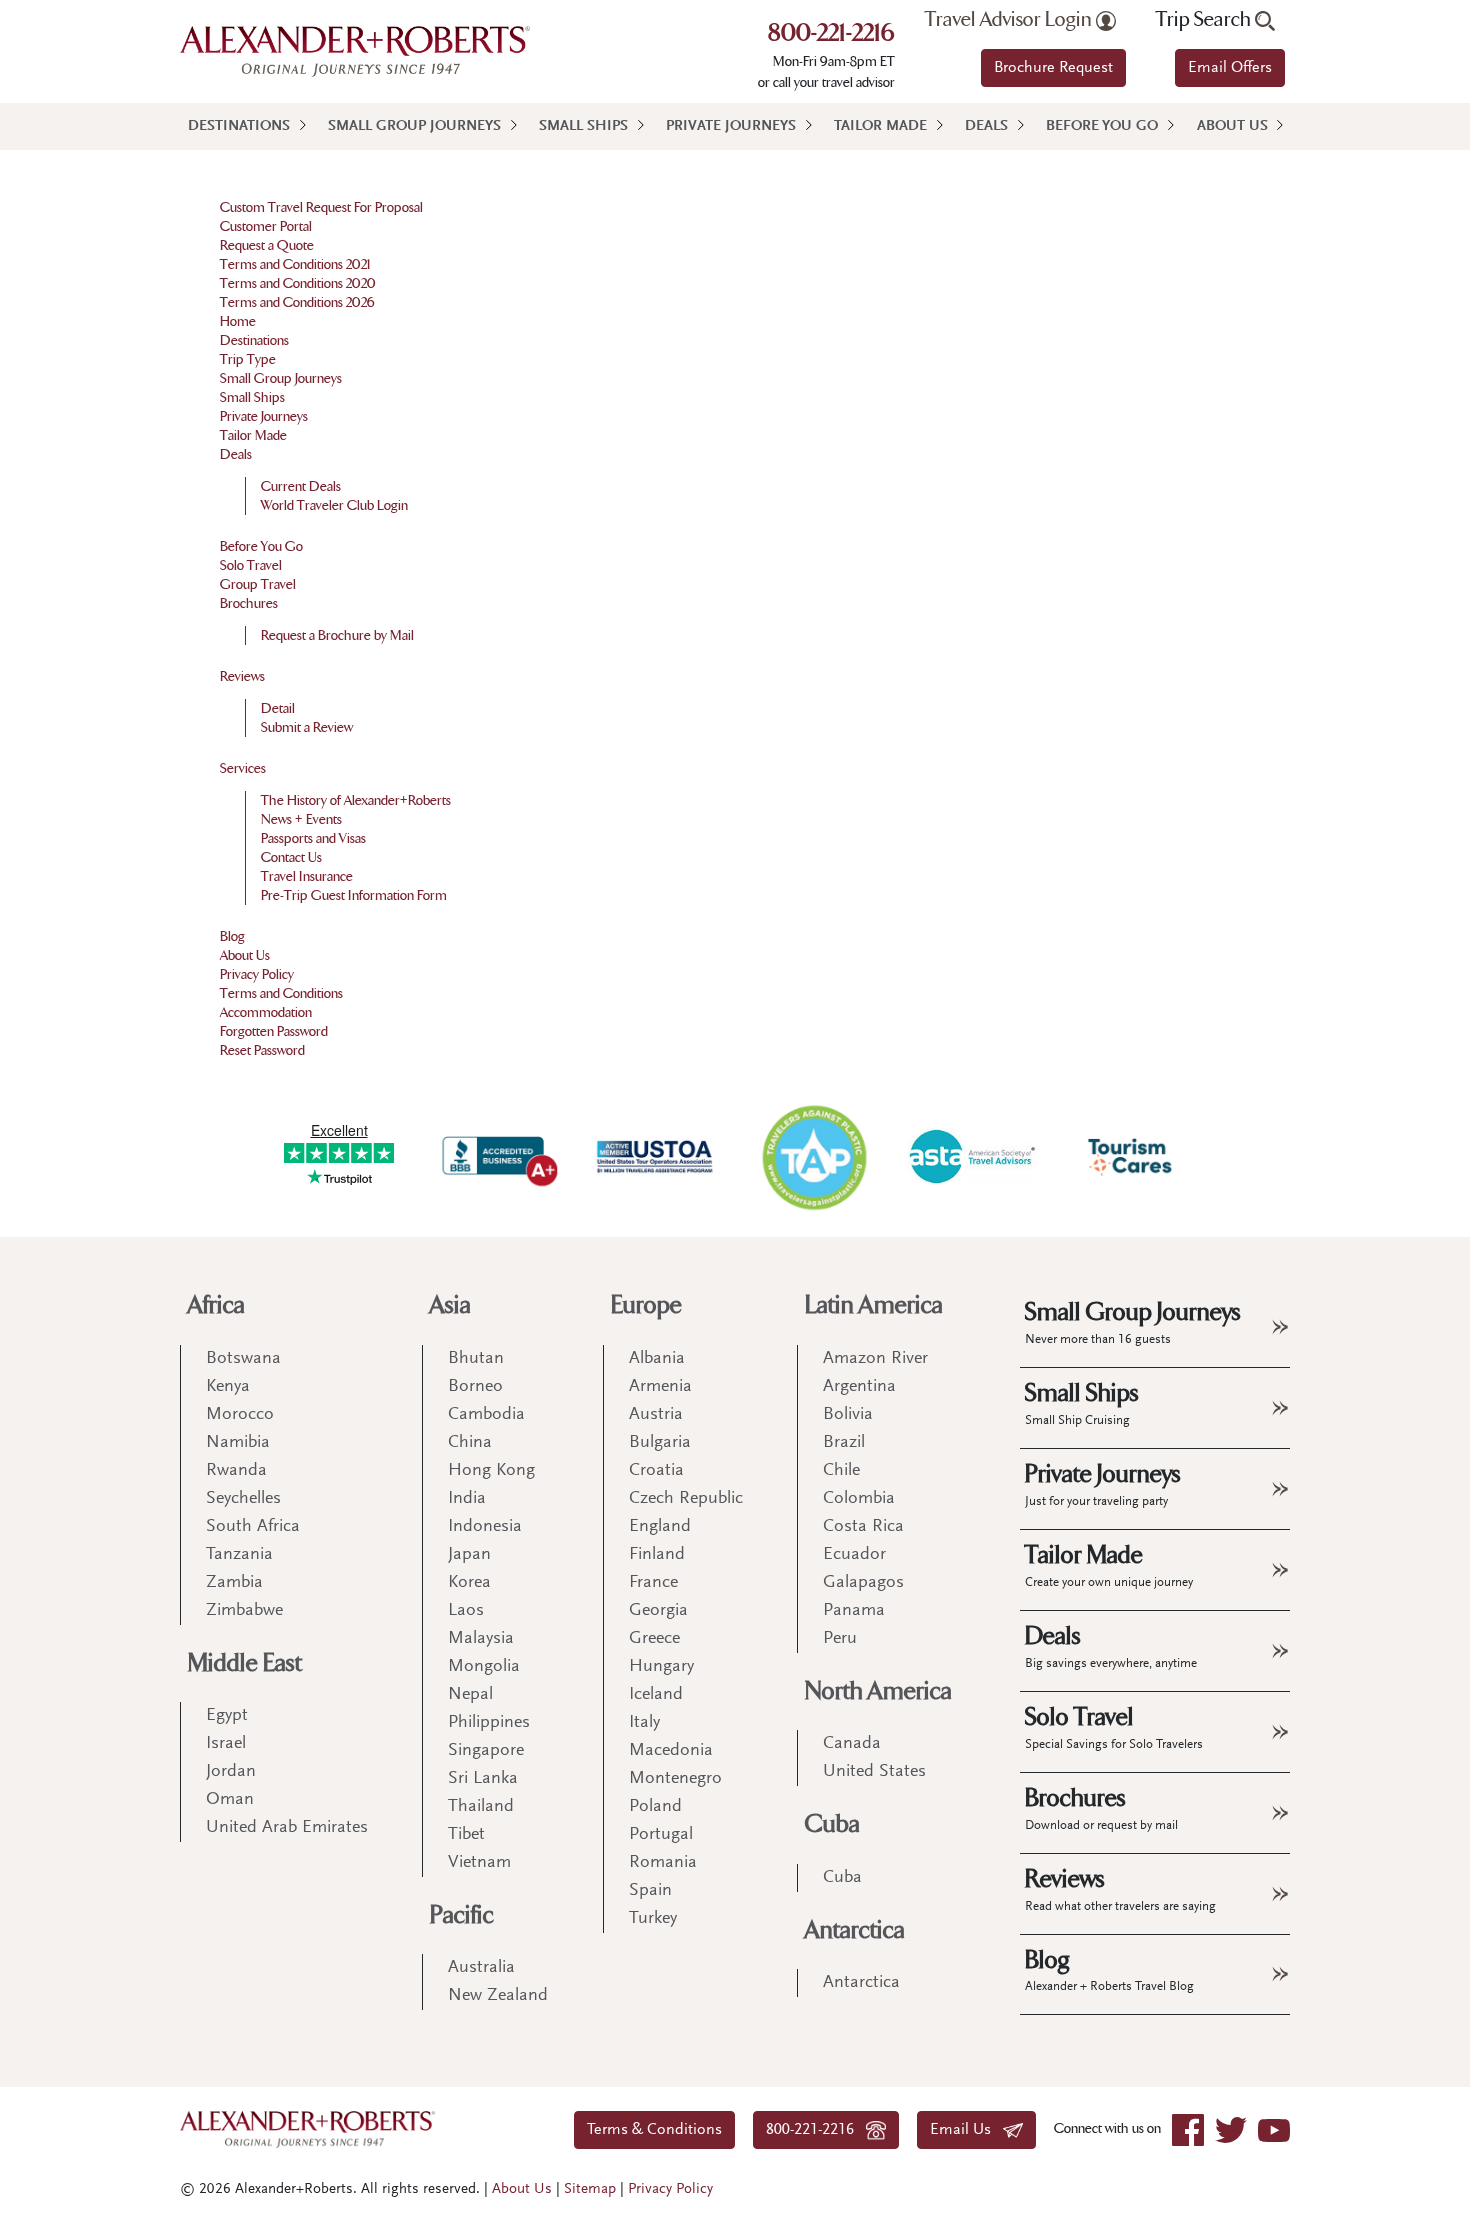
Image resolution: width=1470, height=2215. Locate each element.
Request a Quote (267, 245)
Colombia (859, 1499)
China (470, 1443)
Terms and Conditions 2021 (295, 264)
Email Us (966, 2130)
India (467, 1499)
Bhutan (476, 1359)
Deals (986, 126)
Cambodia (486, 1415)
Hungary (661, 1667)
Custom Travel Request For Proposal (321, 207)
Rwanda (236, 1471)
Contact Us (291, 857)
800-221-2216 (831, 35)
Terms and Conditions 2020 (298, 283)
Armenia (660, 1387)
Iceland (656, 1695)
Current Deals (301, 486)
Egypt (227, 1716)
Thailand (481, 1807)
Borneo (475, 1387)
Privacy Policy (257, 974)
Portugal (661, 1835)
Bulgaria (660, 1443)
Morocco (240, 1415)
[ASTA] (972, 1156)
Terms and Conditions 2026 (297, 302)
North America (878, 1691)
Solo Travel (251, 565)
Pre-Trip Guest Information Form (354, 895)
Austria (656, 1415)
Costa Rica (863, 1527)
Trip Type (248, 359)
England (660, 1527)
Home (238, 321)
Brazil (844, 1443)
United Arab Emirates (287, 1828)
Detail (278, 708)
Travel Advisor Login (1010, 20)
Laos (466, 1611)
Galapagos (863, 1583)
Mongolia (484, 1667)
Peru (840, 1639)
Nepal (470, 1695)
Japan (469, 1555)
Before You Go (1102, 126)
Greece (654, 1639)
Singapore (486, 1751)
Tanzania (239, 1555)
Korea (469, 1583)
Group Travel (258, 584)
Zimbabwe (244, 1611)
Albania (657, 1359)
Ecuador (854, 1555)
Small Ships (583, 126)
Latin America (874, 1305)
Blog (232, 936)
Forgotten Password (274, 1031)
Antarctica (855, 1930)
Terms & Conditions (654, 2130)
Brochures (249, 603)
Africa (216, 1305)
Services (243, 768)
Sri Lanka (483, 1779)
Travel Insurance (307, 876)
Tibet (466, 1835)
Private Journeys (731, 126)
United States (874, 1772)
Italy (644, 1723)
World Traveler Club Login (334, 505)
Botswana (243, 1359)
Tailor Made (880, 126)
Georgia (658, 1611)
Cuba (832, 1824)
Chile (841, 1471)
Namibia (238, 1443)
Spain (650, 1891)
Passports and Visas (313, 838)
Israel (226, 1744)
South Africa (253, 1527)
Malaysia (481, 1639)
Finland (657, 1555)
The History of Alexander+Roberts (356, 800)
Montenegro (675, 1779)
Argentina (859, 1387)
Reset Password (262, 1050)
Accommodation (266, 1012)
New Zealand (498, 1996)
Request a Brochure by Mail (337, 635)
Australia (481, 1968)
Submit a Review (307, 727)
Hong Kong (491, 1471)
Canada (852, 1744)
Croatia (656, 1471)
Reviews (242, 676)
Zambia (234, 1583)
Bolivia (848, 1415)
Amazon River (875, 1359)
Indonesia (485, 1527)
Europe (646, 1305)
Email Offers (1230, 68)
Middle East (245, 1663)
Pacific (462, 1915)
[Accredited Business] (497, 1157)
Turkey (653, 1919)
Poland (655, 1807)
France (653, 1583)
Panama (854, 1611)
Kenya (228, 1387)
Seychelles (243, 1499)
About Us (1232, 126)
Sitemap (590, 2189)
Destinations (239, 126)
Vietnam (479, 1863)
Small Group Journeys (414, 126)
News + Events (301, 819)
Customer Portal (266, 226)
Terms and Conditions (281, 993)
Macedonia (671, 1751)
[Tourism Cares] (1131, 1157)
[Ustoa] (656, 1157)
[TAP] (814, 1156)
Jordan (231, 1772)
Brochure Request (1053, 68)
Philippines (489, 1723)
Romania (663, 1863)
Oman (230, 1800)
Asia (450, 1305)
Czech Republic (686, 1499)
